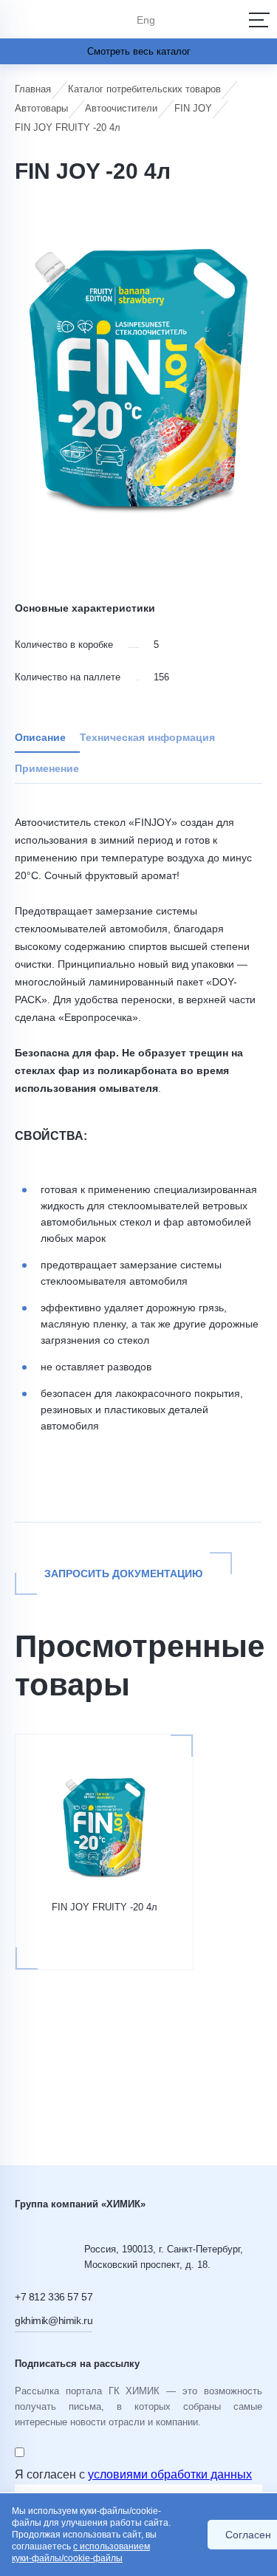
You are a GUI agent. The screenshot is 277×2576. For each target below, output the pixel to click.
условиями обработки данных (170, 2474)
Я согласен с (133, 2474)
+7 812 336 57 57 (54, 2297)
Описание (40, 737)
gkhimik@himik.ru (54, 2320)
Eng (146, 20)
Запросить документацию (123, 1574)
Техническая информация (147, 737)
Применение (47, 768)
